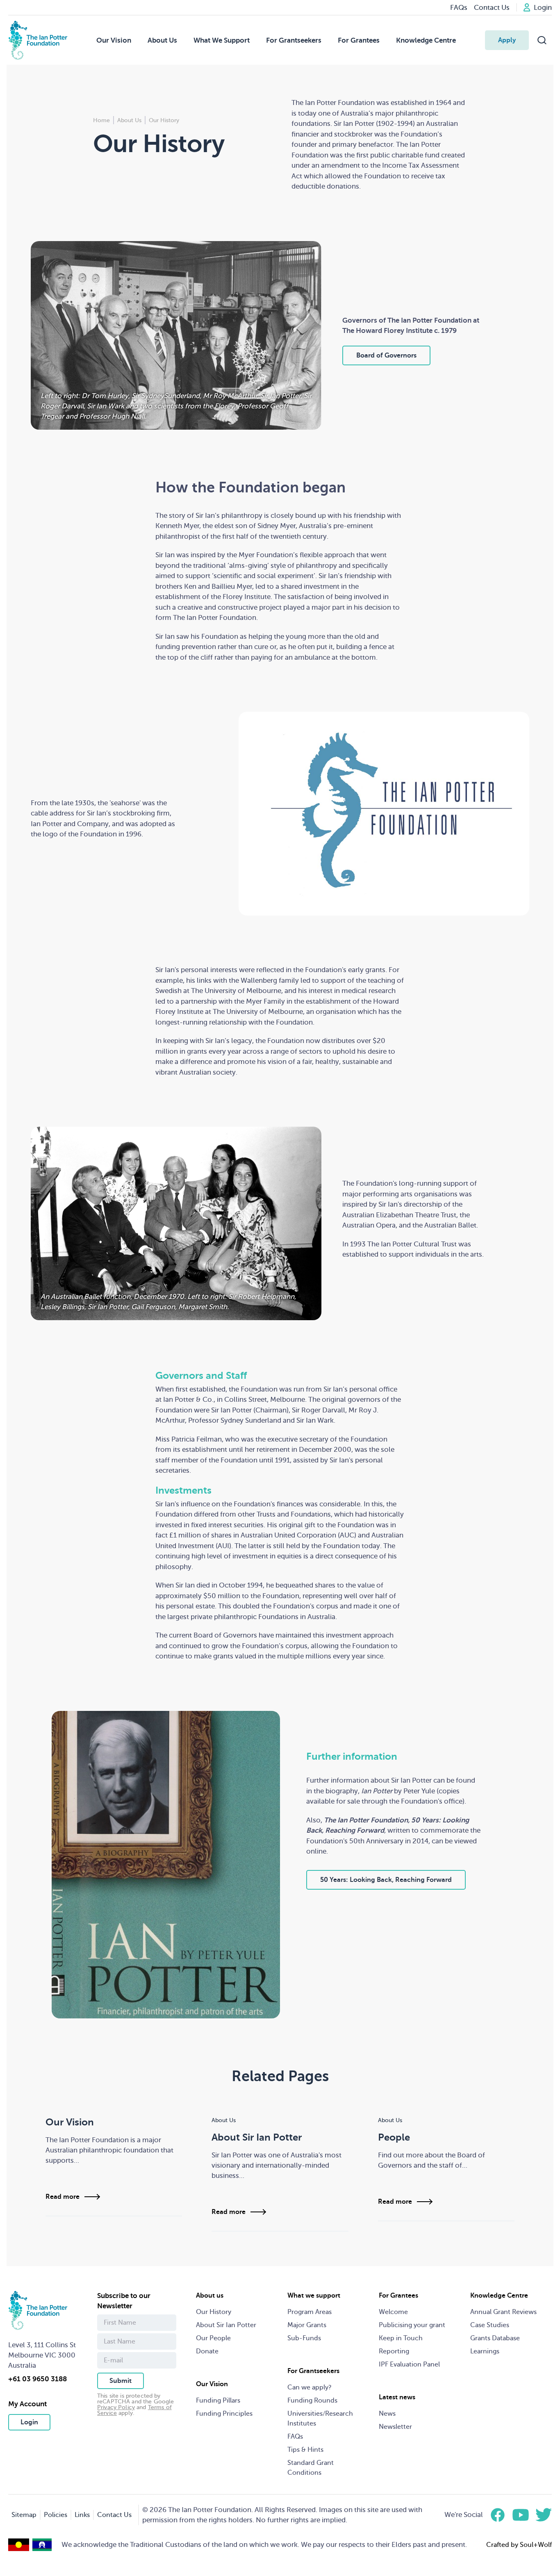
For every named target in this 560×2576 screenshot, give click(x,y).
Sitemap (24, 2515)
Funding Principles (224, 2414)
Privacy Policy (116, 2407)
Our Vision (114, 40)
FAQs (295, 2437)
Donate (207, 2351)
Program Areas (310, 2312)
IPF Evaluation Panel (409, 2364)
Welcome (393, 2312)
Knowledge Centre (426, 40)
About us (210, 2296)
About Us (162, 40)
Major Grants (307, 2325)
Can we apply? (310, 2387)
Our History (214, 2312)
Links (82, 2515)
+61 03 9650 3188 (38, 2379)
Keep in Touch (401, 2338)
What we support (314, 2296)
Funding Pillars (218, 2401)
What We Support (222, 40)
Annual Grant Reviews (503, 2312)
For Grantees (359, 40)
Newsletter (395, 2427)
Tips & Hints (305, 2450)
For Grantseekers (294, 40)
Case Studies (490, 2325)
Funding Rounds (312, 2401)
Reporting (394, 2351)
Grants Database (495, 2338)
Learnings (485, 2351)
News (387, 2414)
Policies (56, 2515)
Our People (213, 2338)
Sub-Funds (304, 2338)
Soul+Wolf (536, 2545)
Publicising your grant (412, 2325)
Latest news (397, 2397)
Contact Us (114, 2515)
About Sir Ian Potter (226, 2325)
